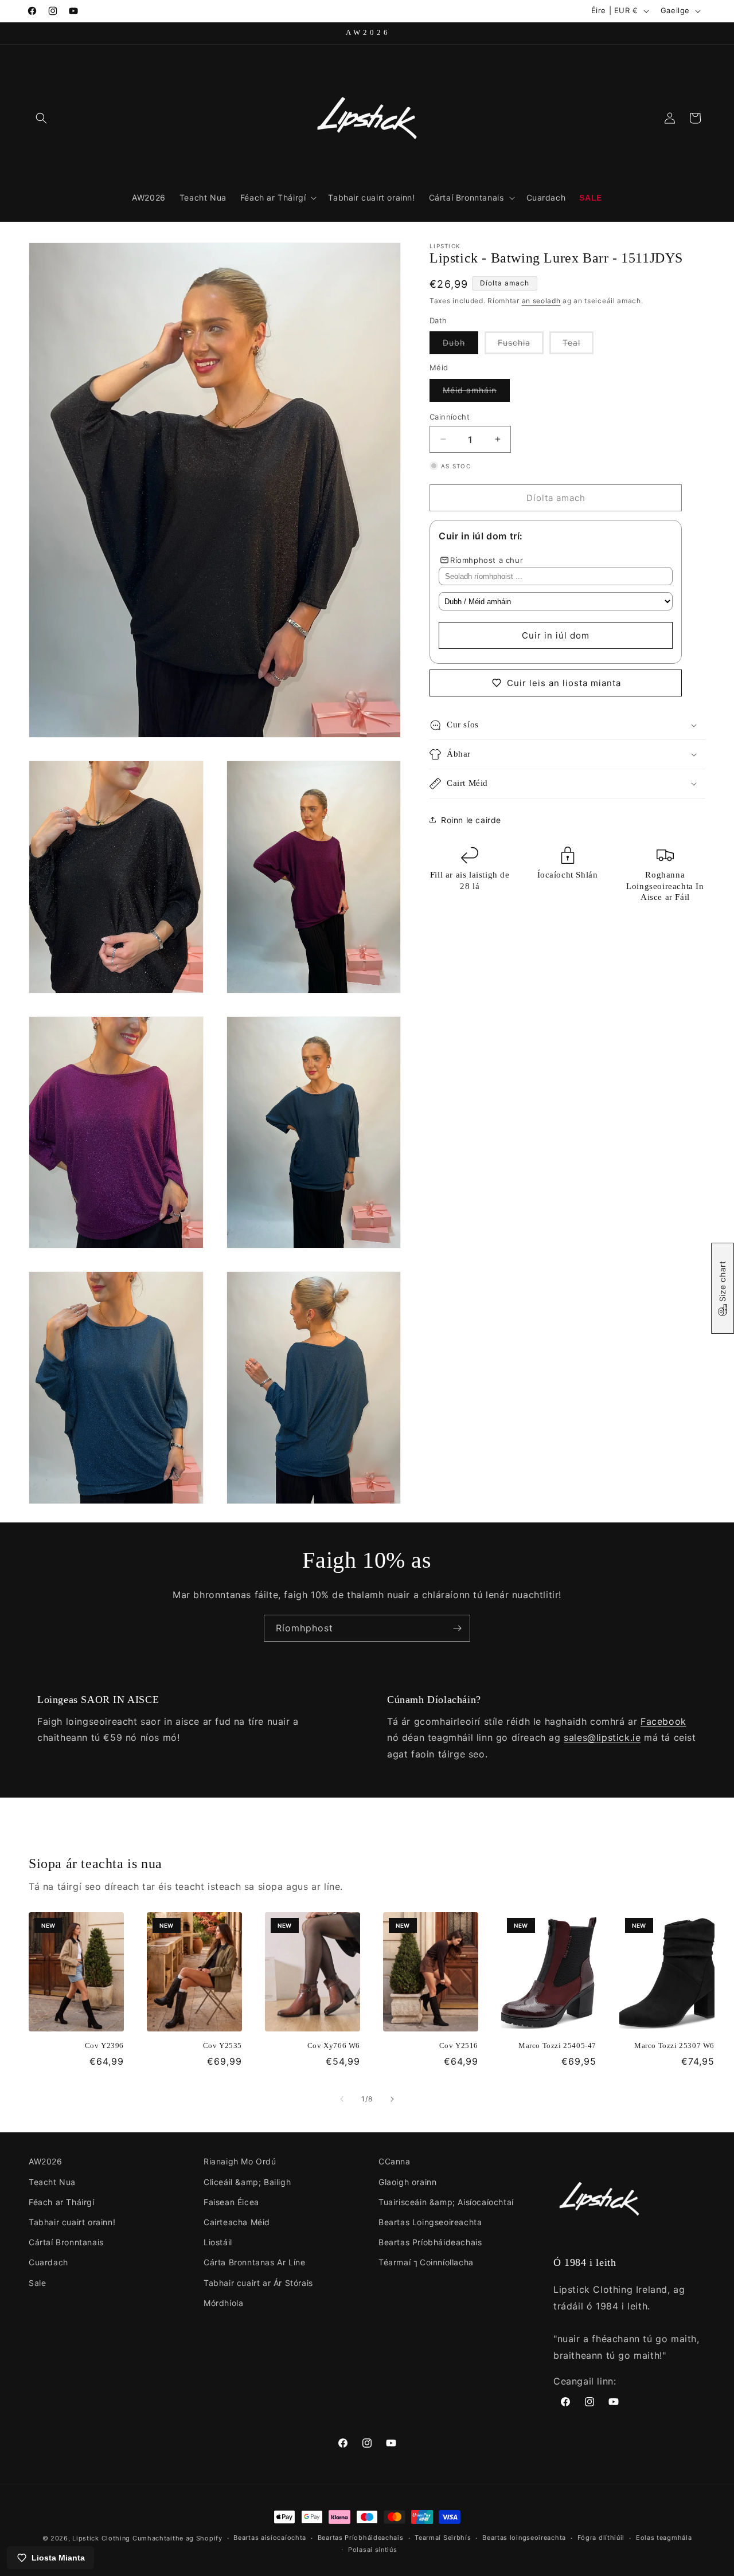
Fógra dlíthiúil (601, 2538)
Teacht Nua (52, 2182)
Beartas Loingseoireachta (430, 2222)
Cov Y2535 (222, 2045)
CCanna (395, 2161)
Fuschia (521, 346)
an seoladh (541, 300)
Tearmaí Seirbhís (443, 2538)
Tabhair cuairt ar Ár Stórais (258, 2283)
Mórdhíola (223, 2303)
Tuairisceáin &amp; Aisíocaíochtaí (446, 2202)
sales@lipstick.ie (602, 1737)
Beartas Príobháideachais (430, 2242)
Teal (578, 346)
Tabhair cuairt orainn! (72, 2222)
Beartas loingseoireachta (524, 2538)
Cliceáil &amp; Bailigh (247, 2182)
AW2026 (46, 2161)
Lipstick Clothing (101, 2538)
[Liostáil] (457, 1628)
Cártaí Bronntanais (66, 2242)
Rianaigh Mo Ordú (240, 2161)
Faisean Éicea (231, 2202)
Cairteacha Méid (237, 2222)
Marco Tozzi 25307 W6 (674, 2045)
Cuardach (48, 2262)
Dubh (460, 346)
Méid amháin (476, 393)
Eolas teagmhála (664, 2538)
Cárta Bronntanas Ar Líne (254, 2262)
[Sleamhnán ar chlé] (342, 2099)
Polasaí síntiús (373, 2550)
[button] (41, 118)
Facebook (663, 1721)
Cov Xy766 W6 (334, 2045)
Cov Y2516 (459, 2045)
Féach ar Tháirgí (62, 2202)
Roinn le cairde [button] (471, 819)
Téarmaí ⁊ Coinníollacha (426, 2262)
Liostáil (218, 2242)
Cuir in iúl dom (556, 635)
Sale (37, 2283)
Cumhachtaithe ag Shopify (177, 2538)
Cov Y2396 (104, 2045)
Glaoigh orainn (407, 2182)
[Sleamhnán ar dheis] (392, 2099)
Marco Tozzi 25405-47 (557, 2045)
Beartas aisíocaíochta (270, 2538)
